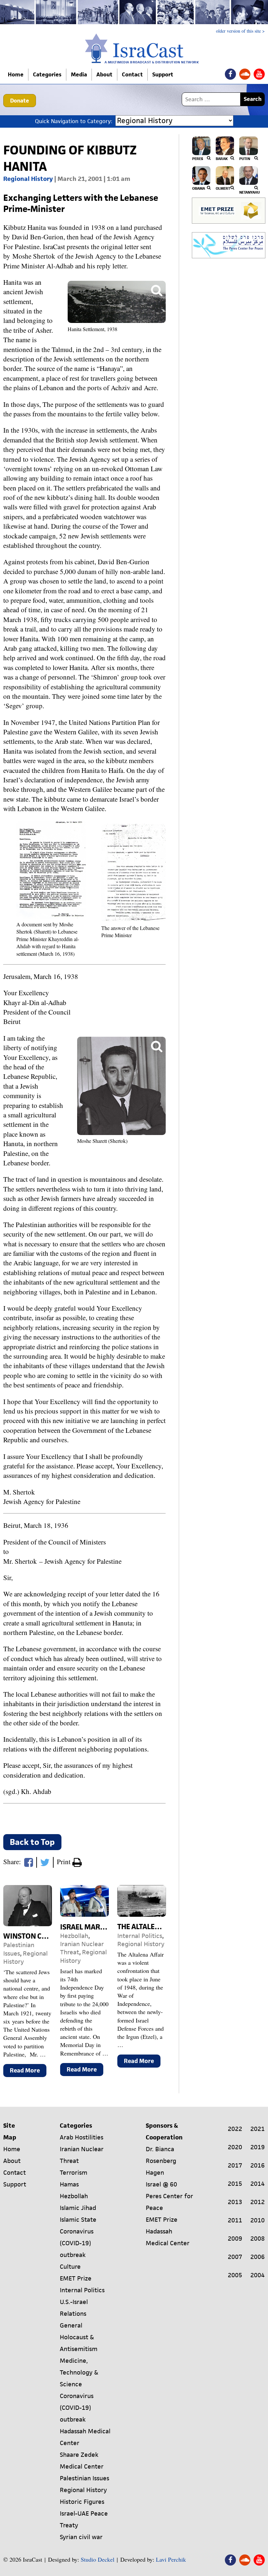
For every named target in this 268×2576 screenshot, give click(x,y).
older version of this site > (240, 31)
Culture (70, 2267)
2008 (258, 2239)
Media (79, 74)
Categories (47, 74)
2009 (235, 2239)
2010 (258, 2220)
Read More (28, 2072)
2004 (258, 2275)
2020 (235, 2147)
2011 (235, 2220)
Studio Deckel (98, 2559)
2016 (258, 2165)
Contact (132, 74)
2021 (258, 2129)
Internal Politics (140, 1936)
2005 (235, 2275)
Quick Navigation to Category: (74, 121)
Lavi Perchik (171, 2559)
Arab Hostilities (82, 2137)
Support (163, 74)
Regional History (28, 179)
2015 (235, 2184)
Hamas (69, 2184)
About (104, 74)
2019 (258, 2147)
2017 (235, 2165)
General (71, 2325)
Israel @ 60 (161, 2184)
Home (16, 74)
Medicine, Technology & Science (79, 2372)
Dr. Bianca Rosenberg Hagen (161, 2161)
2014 (258, 2184)
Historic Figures (82, 2502)
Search (253, 99)
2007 (235, 2257)
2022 (235, 2129)
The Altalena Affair (153, 1927)
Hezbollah (74, 1936)
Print (65, 1862)
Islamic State (78, 2220)
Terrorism (74, 2173)
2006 (258, 2257)
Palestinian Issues (19, 1949)
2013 (235, 2202)
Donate (20, 101)
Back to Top (32, 1842)
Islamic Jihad (78, 2208)
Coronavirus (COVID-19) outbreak (77, 2243)
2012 (258, 2202)
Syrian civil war (81, 2537)
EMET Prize (76, 2278)
